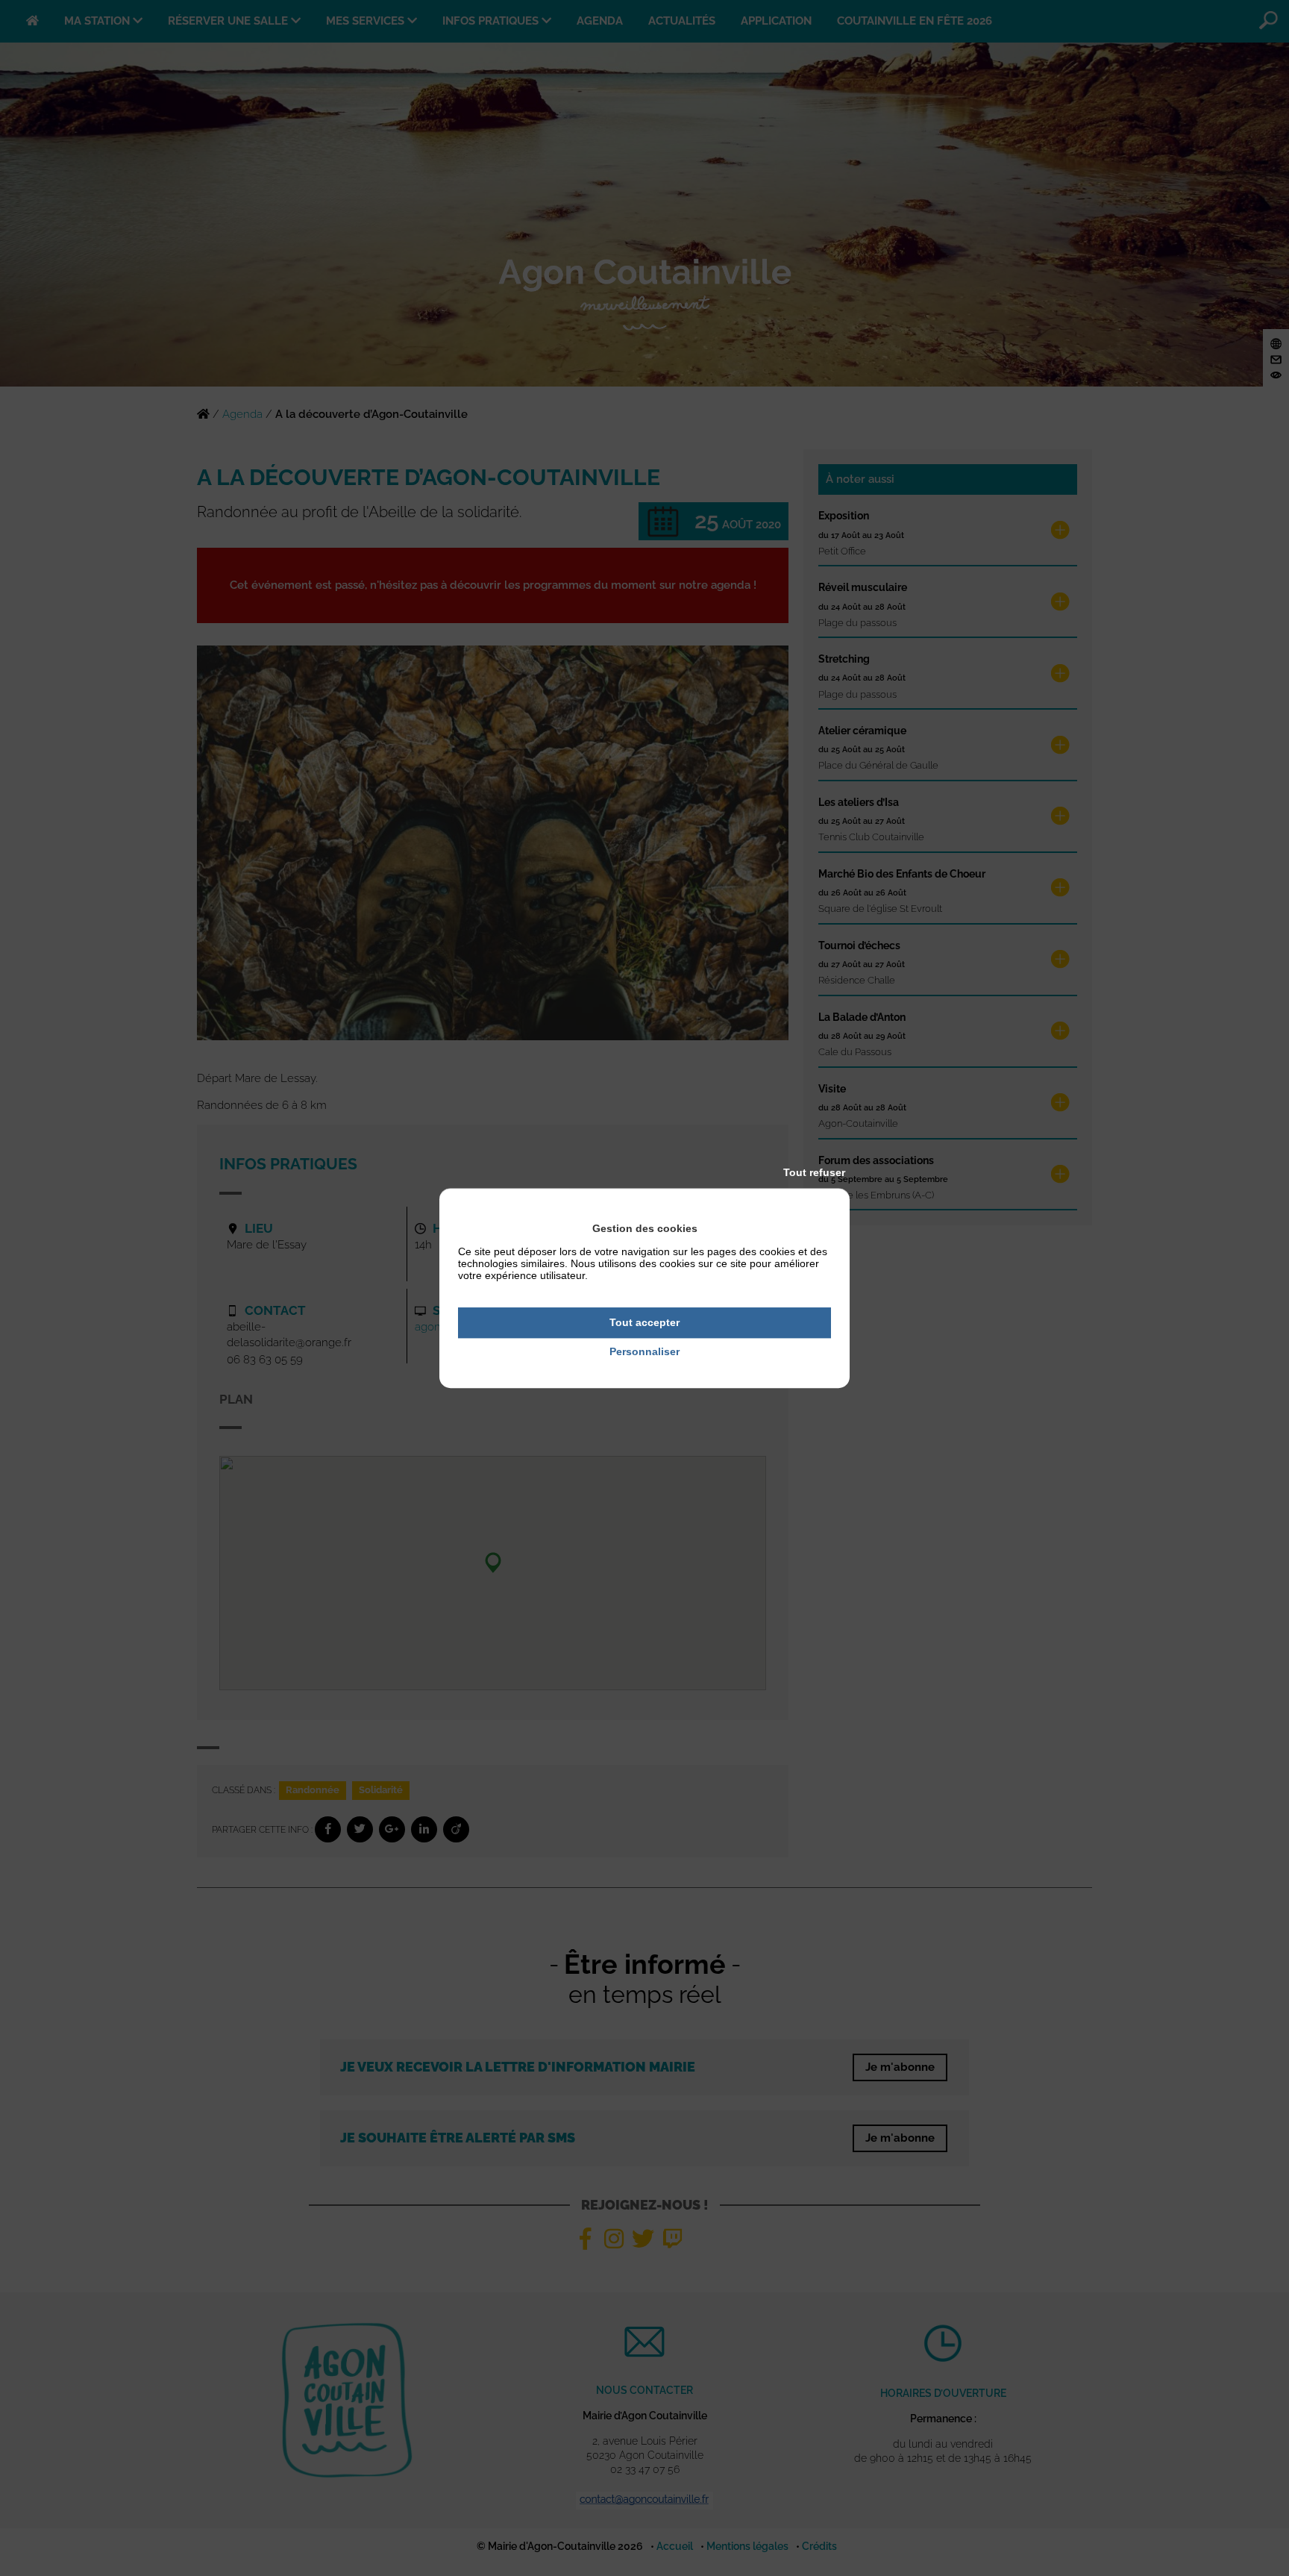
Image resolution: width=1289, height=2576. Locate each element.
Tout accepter (644, 1322)
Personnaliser (644, 1351)
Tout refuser (814, 1172)
